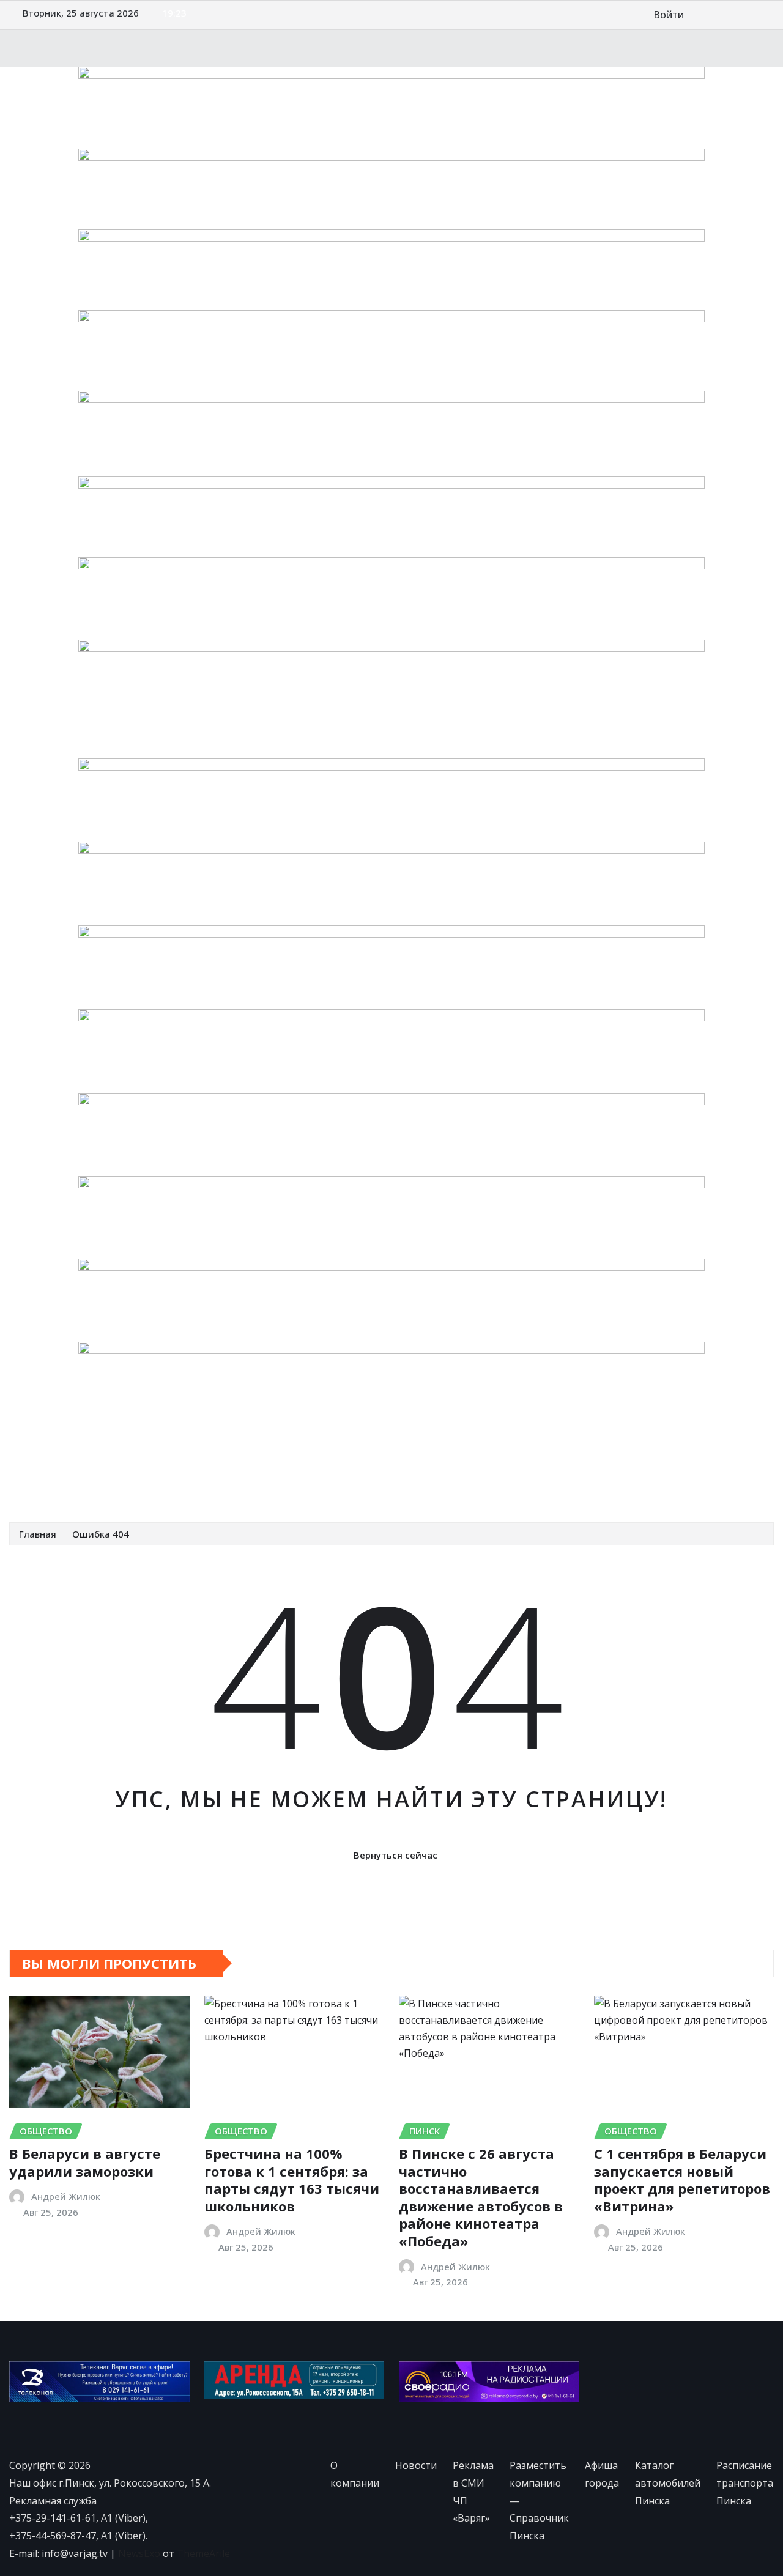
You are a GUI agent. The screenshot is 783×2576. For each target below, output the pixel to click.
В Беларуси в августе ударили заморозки (85, 2162)
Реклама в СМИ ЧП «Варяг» (211, 1459)
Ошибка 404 (101, 1534)
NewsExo (139, 2553)
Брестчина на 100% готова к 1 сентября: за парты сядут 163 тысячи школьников (292, 2180)
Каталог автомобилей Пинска (670, 1459)
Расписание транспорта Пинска (101, 1486)
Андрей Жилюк (66, 2196)
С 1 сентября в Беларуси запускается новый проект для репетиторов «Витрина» (682, 2180)
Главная (38, 1534)
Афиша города (554, 1459)
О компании (54, 1459)
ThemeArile (203, 2553)
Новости (114, 1459)
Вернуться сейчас (395, 1855)
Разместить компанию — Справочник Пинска (398, 1459)
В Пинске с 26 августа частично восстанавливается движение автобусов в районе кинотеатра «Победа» (481, 2197)
